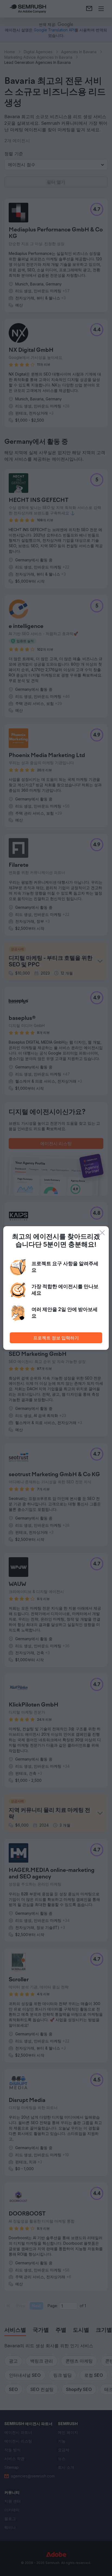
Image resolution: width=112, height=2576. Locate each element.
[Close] (102, 1233)
